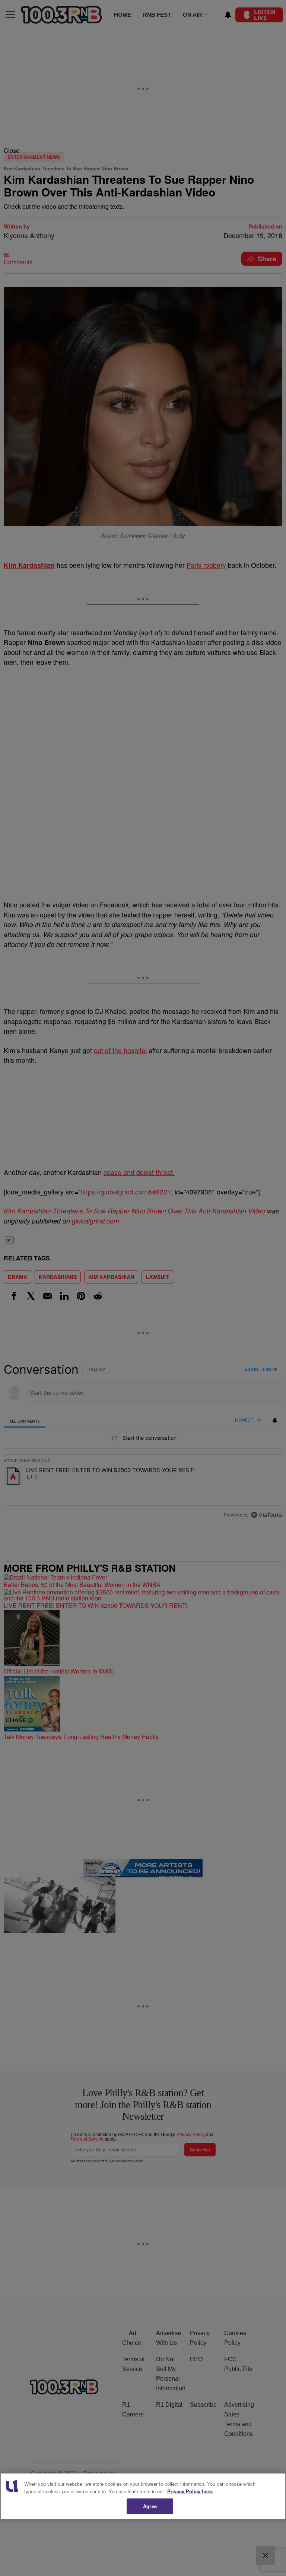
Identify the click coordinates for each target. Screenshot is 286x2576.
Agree (150, 2506)
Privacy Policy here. (190, 2491)
